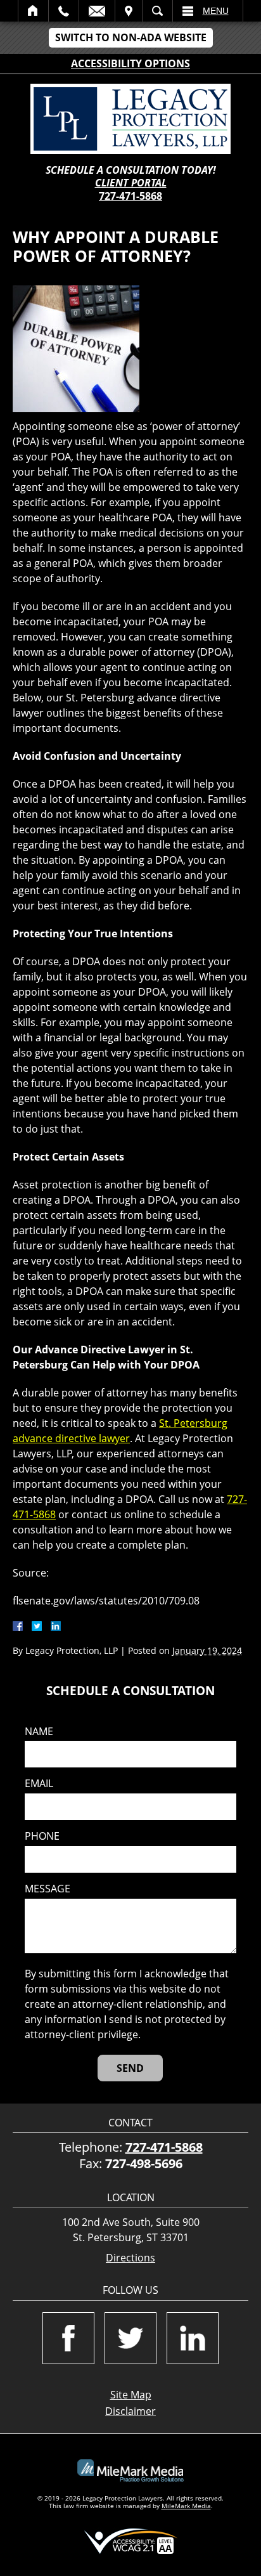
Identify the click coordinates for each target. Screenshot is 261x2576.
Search (157, 11)
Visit (129, 11)
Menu (216, 11)
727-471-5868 (130, 196)
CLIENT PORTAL (131, 183)
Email (97, 11)
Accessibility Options (130, 63)
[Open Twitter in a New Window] (130, 2338)
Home (33, 11)
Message (48, 1889)
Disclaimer (130, 2411)
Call (64, 11)
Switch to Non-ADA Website (131, 37)
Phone (42, 1836)
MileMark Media (186, 2506)
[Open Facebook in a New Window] (68, 2338)
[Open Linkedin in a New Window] (193, 2338)
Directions (130, 2258)
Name (39, 1732)
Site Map (131, 2395)
